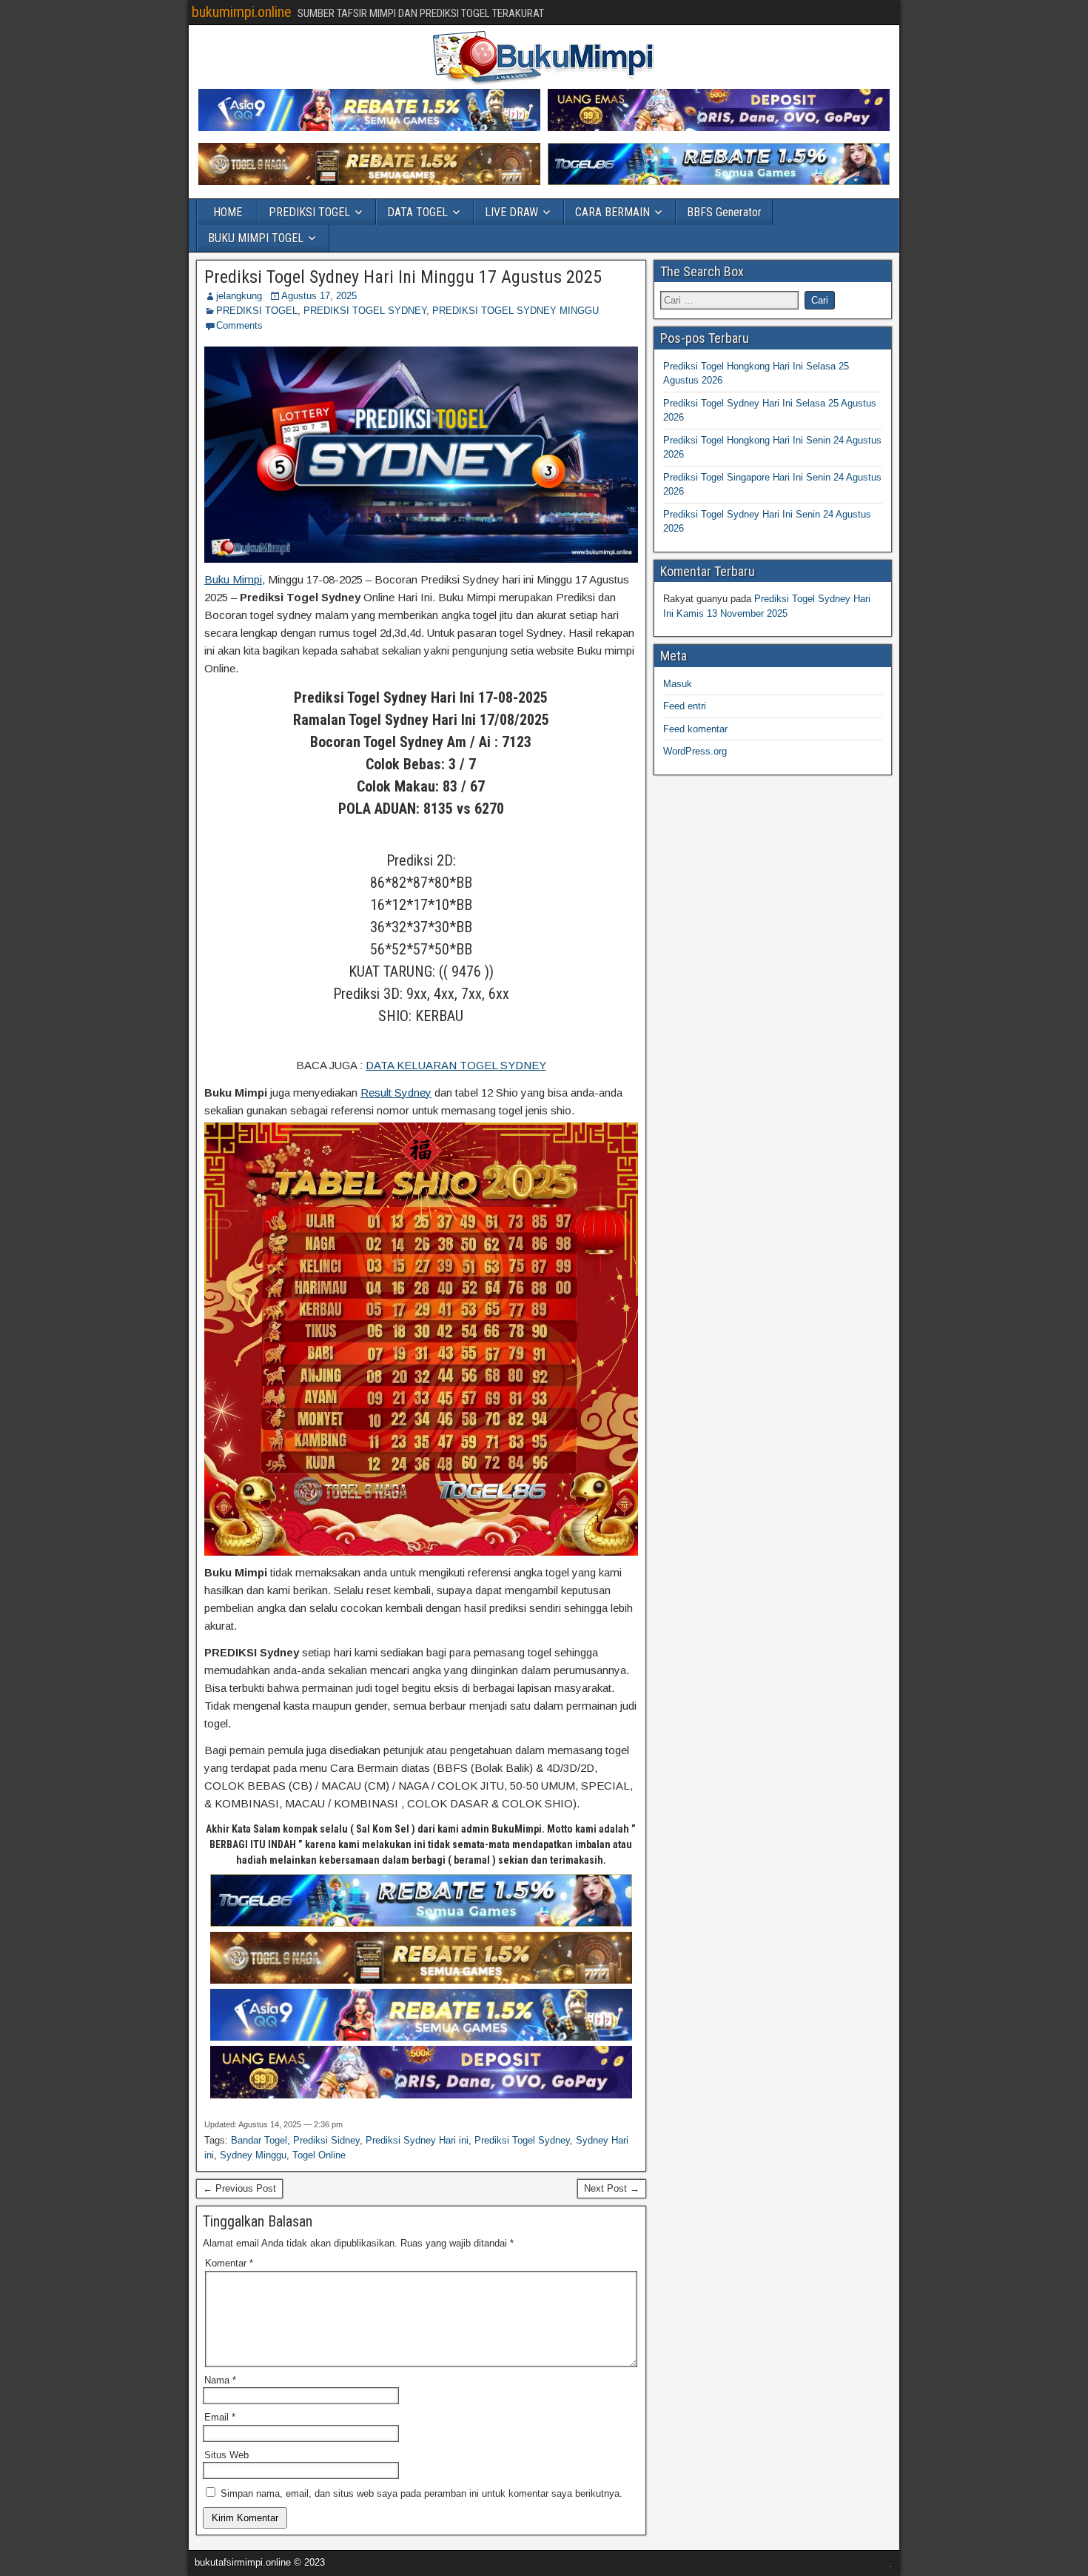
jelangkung (239, 296)
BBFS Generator (724, 212)
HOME (228, 212)
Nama (220, 2380)
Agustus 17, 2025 (319, 296)
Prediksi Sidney (326, 2140)
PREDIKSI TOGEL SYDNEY (365, 311)
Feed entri (685, 706)
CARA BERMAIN (612, 212)
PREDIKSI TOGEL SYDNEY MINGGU (516, 311)
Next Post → (612, 2188)
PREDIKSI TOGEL (309, 212)
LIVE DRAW (511, 212)
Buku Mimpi (233, 579)
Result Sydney (396, 1093)
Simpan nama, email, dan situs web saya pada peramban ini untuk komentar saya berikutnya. (422, 2493)
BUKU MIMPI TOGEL (256, 238)
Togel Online (319, 2155)
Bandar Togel (259, 2140)
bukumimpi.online (242, 12)
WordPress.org (695, 751)
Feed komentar (695, 729)
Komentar (229, 2263)
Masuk (678, 684)
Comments (239, 325)
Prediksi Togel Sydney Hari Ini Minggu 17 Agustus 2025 (403, 277)
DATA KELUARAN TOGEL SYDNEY (456, 1065)
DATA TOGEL (417, 212)
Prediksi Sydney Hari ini (417, 2140)
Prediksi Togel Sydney (522, 2140)
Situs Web (226, 2455)
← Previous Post (239, 2188)
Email (220, 2417)
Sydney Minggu (253, 2155)
